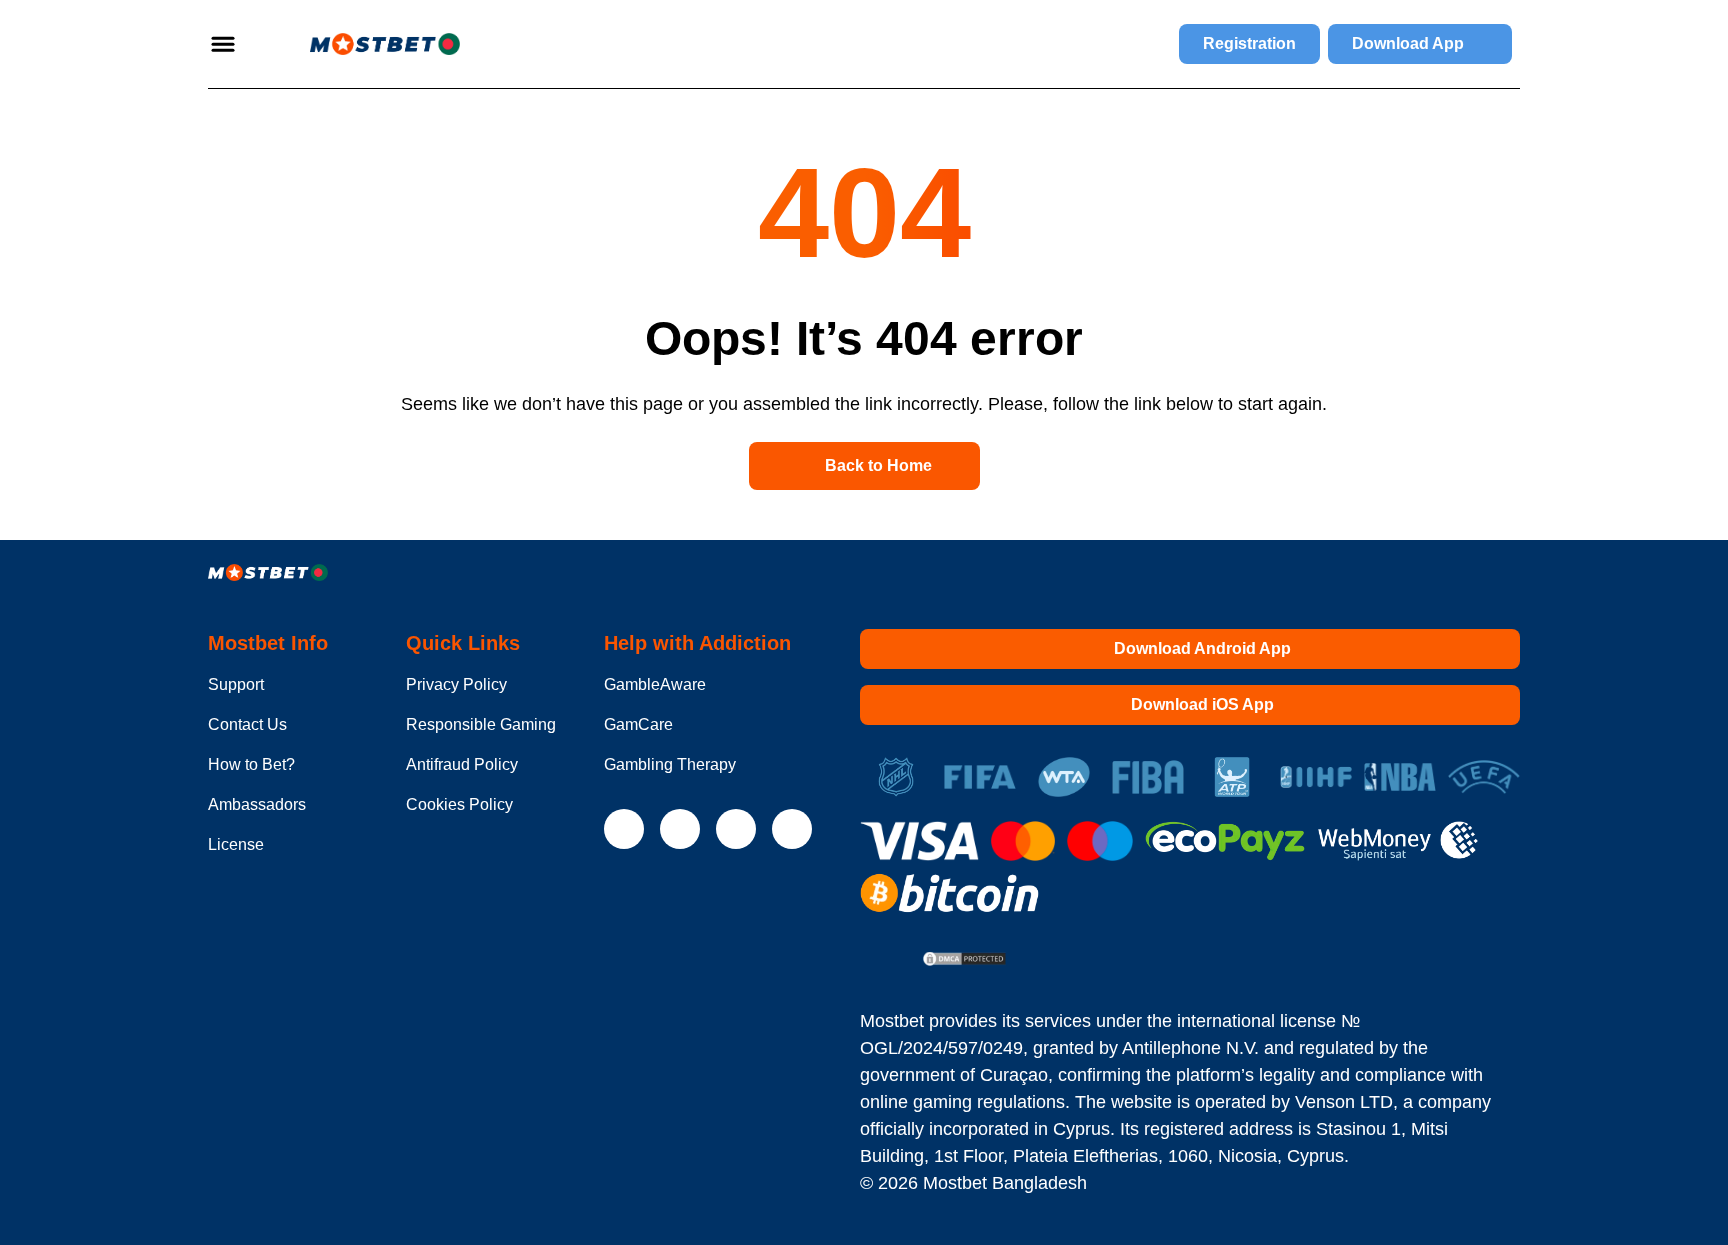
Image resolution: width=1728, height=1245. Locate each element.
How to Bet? (251, 764)
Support (236, 684)
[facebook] (792, 829)
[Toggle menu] (223, 44)
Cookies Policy (459, 804)
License (236, 844)
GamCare (638, 724)
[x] (624, 829)
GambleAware (655, 684)
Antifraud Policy (462, 764)
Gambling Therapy (670, 764)
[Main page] (361, 44)
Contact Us (247, 724)
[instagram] (736, 829)
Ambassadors (257, 804)
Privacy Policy (456, 684)
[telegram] (680, 829)
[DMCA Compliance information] (965, 961)
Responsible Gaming (481, 724)
